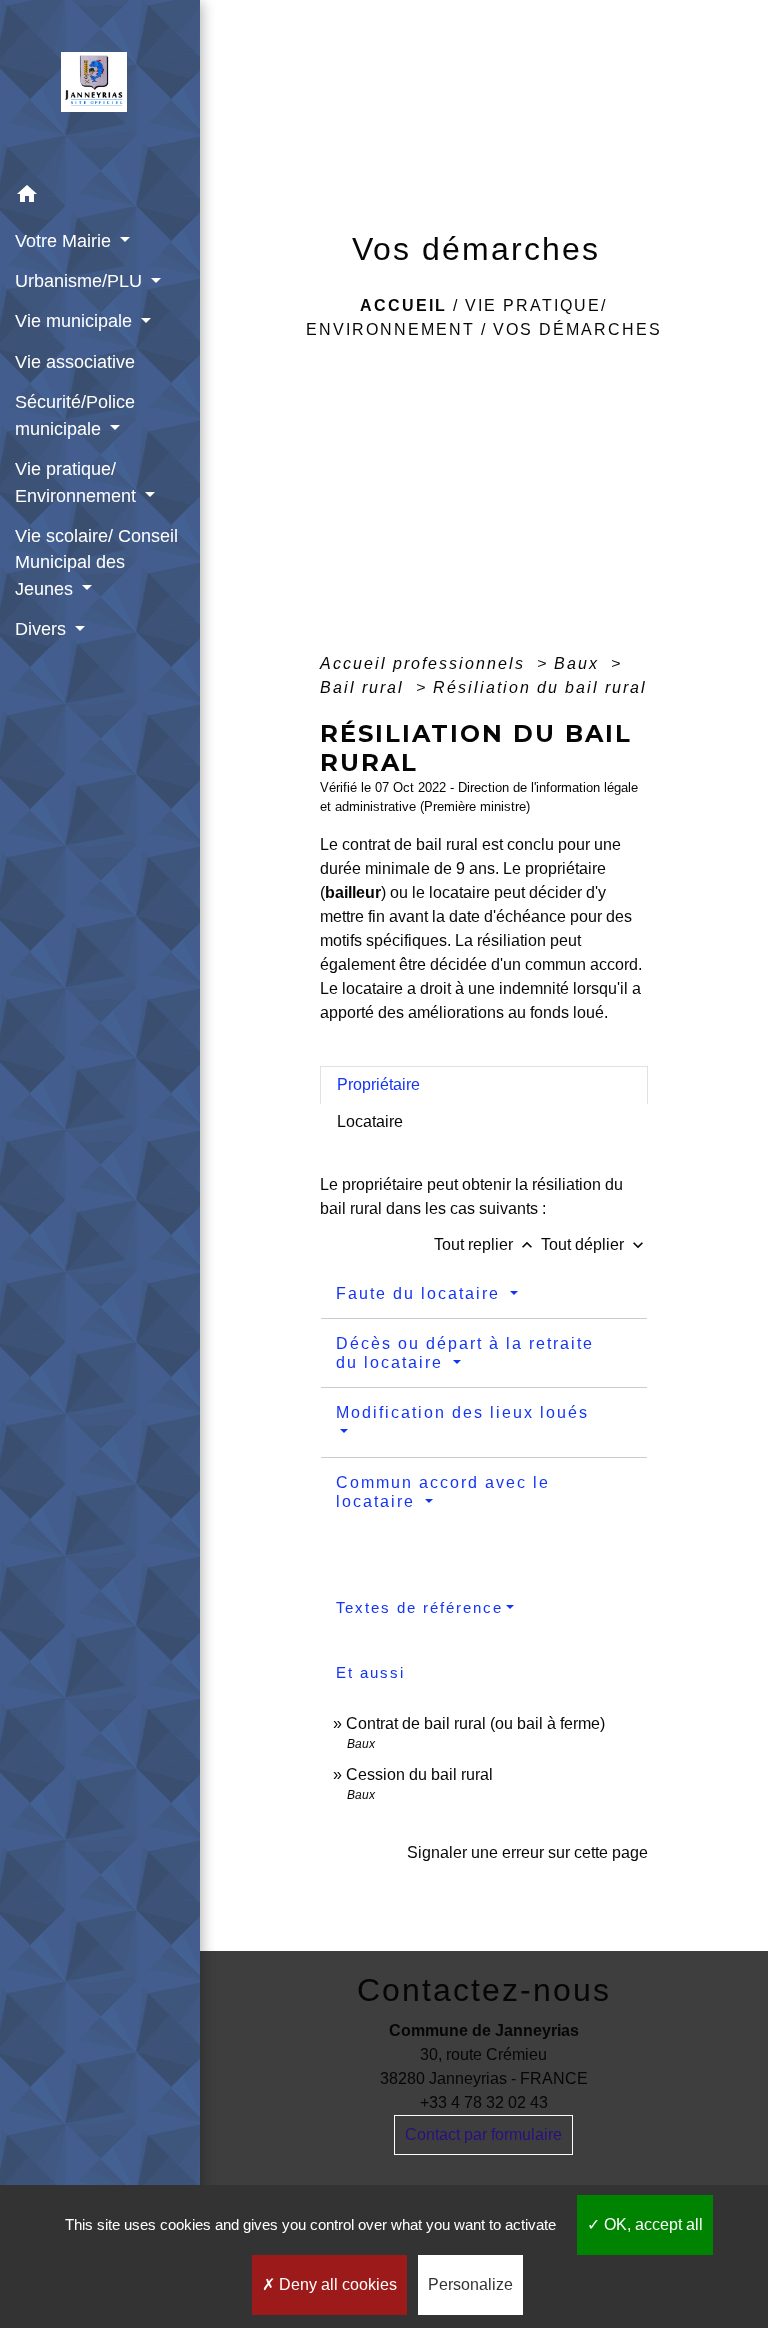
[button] (100, 197)
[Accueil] (100, 88)
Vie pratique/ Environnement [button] (78, 482)
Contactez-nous (484, 1990)
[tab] (484, 1085)
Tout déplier (594, 1244)
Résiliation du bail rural (540, 687)
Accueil (403, 305)
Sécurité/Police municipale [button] (75, 415)
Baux (579, 663)
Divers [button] (43, 629)
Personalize (470, 2284)
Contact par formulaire (483, 2134)
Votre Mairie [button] (65, 241)
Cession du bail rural (419, 1774)
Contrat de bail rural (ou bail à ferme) (475, 1723)
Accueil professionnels (425, 663)
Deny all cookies (336, 2284)
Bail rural (365, 687)
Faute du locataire (421, 1293)
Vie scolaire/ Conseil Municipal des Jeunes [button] (96, 562)
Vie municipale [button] (76, 321)
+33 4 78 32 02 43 (484, 2102)
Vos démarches (577, 329)
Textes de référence (419, 1607)
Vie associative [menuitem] (75, 362)
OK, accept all (651, 2224)
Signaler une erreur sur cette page (527, 1852)
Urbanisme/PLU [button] (81, 281)
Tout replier (485, 1244)
